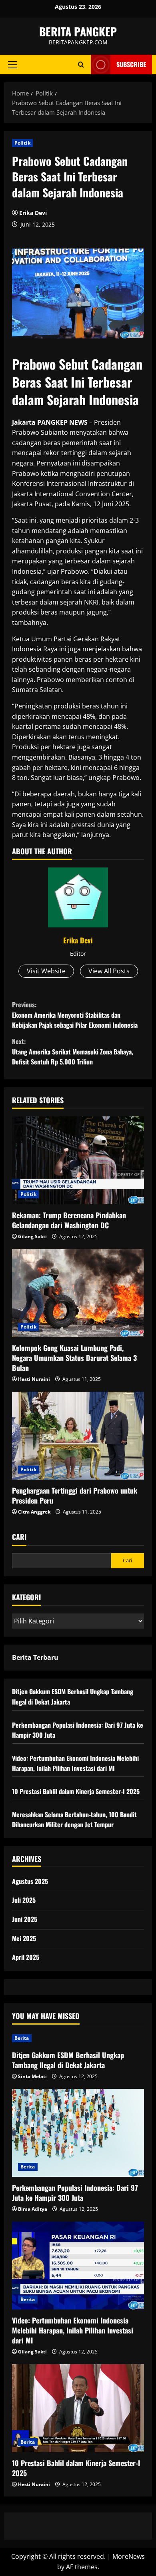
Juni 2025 (25, 1919)
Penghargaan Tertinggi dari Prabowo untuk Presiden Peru (75, 1495)
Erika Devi (33, 213)
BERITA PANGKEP (78, 31)
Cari (19, 1537)
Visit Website (46, 971)
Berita (22, 2038)
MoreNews (129, 2556)
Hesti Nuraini (34, 1379)
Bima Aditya (33, 2209)
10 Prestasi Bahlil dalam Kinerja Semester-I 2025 (76, 1791)
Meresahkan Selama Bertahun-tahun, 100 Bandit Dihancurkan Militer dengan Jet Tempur (74, 1820)
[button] (13, 65)
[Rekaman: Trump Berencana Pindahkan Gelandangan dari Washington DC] (78, 1160)
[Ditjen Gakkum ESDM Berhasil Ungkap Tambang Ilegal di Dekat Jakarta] (78, 2038)
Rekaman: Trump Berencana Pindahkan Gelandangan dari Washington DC (69, 1220)
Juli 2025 (24, 1900)
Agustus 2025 (30, 1881)
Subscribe (131, 64)
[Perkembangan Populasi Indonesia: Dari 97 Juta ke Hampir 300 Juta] (78, 2133)
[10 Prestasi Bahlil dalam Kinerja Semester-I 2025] (78, 2408)
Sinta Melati (32, 2076)
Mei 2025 (24, 1938)
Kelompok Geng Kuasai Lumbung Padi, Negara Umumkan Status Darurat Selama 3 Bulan (74, 1358)
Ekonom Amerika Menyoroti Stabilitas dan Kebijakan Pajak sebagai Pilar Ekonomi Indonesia (75, 1015)
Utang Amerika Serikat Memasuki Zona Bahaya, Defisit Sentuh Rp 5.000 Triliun (73, 1051)
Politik (22, 143)
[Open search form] (81, 65)
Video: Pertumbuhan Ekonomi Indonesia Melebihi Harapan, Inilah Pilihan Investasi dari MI (75, 1763)
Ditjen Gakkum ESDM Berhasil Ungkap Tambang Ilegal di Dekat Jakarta (68, 2060)
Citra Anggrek (34, 1512)
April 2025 (26, 1957)
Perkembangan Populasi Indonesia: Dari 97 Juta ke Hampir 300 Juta (75, 2193)
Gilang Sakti (32, 1236)
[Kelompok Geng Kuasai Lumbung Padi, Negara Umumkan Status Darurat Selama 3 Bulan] (78, 1293)
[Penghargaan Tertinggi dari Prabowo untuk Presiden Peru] (78, 1436)
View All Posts (109, 971)
